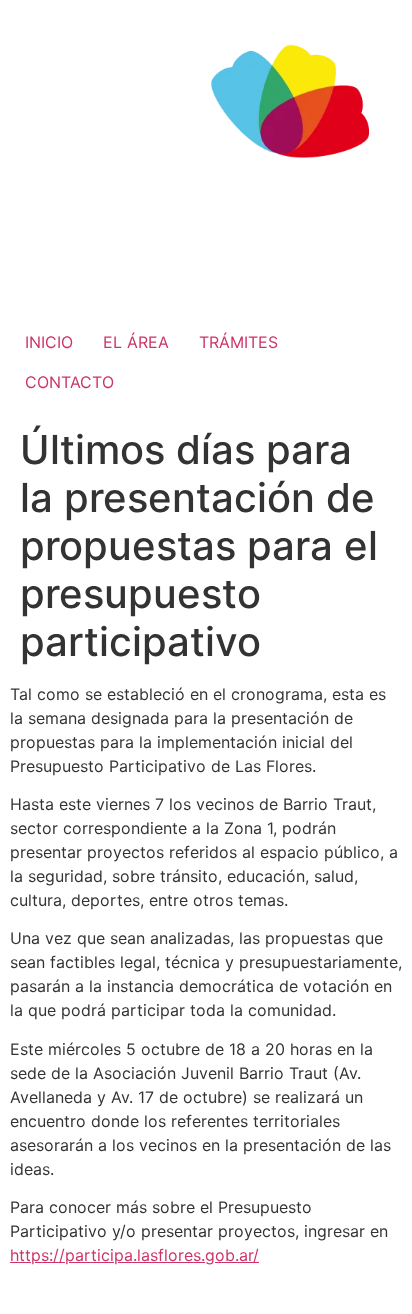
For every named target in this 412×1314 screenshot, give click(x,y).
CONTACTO (69, 382)
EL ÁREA (136, 342)
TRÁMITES (238, 342)
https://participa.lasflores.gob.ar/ (134, 1255)
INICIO (49, 342)
